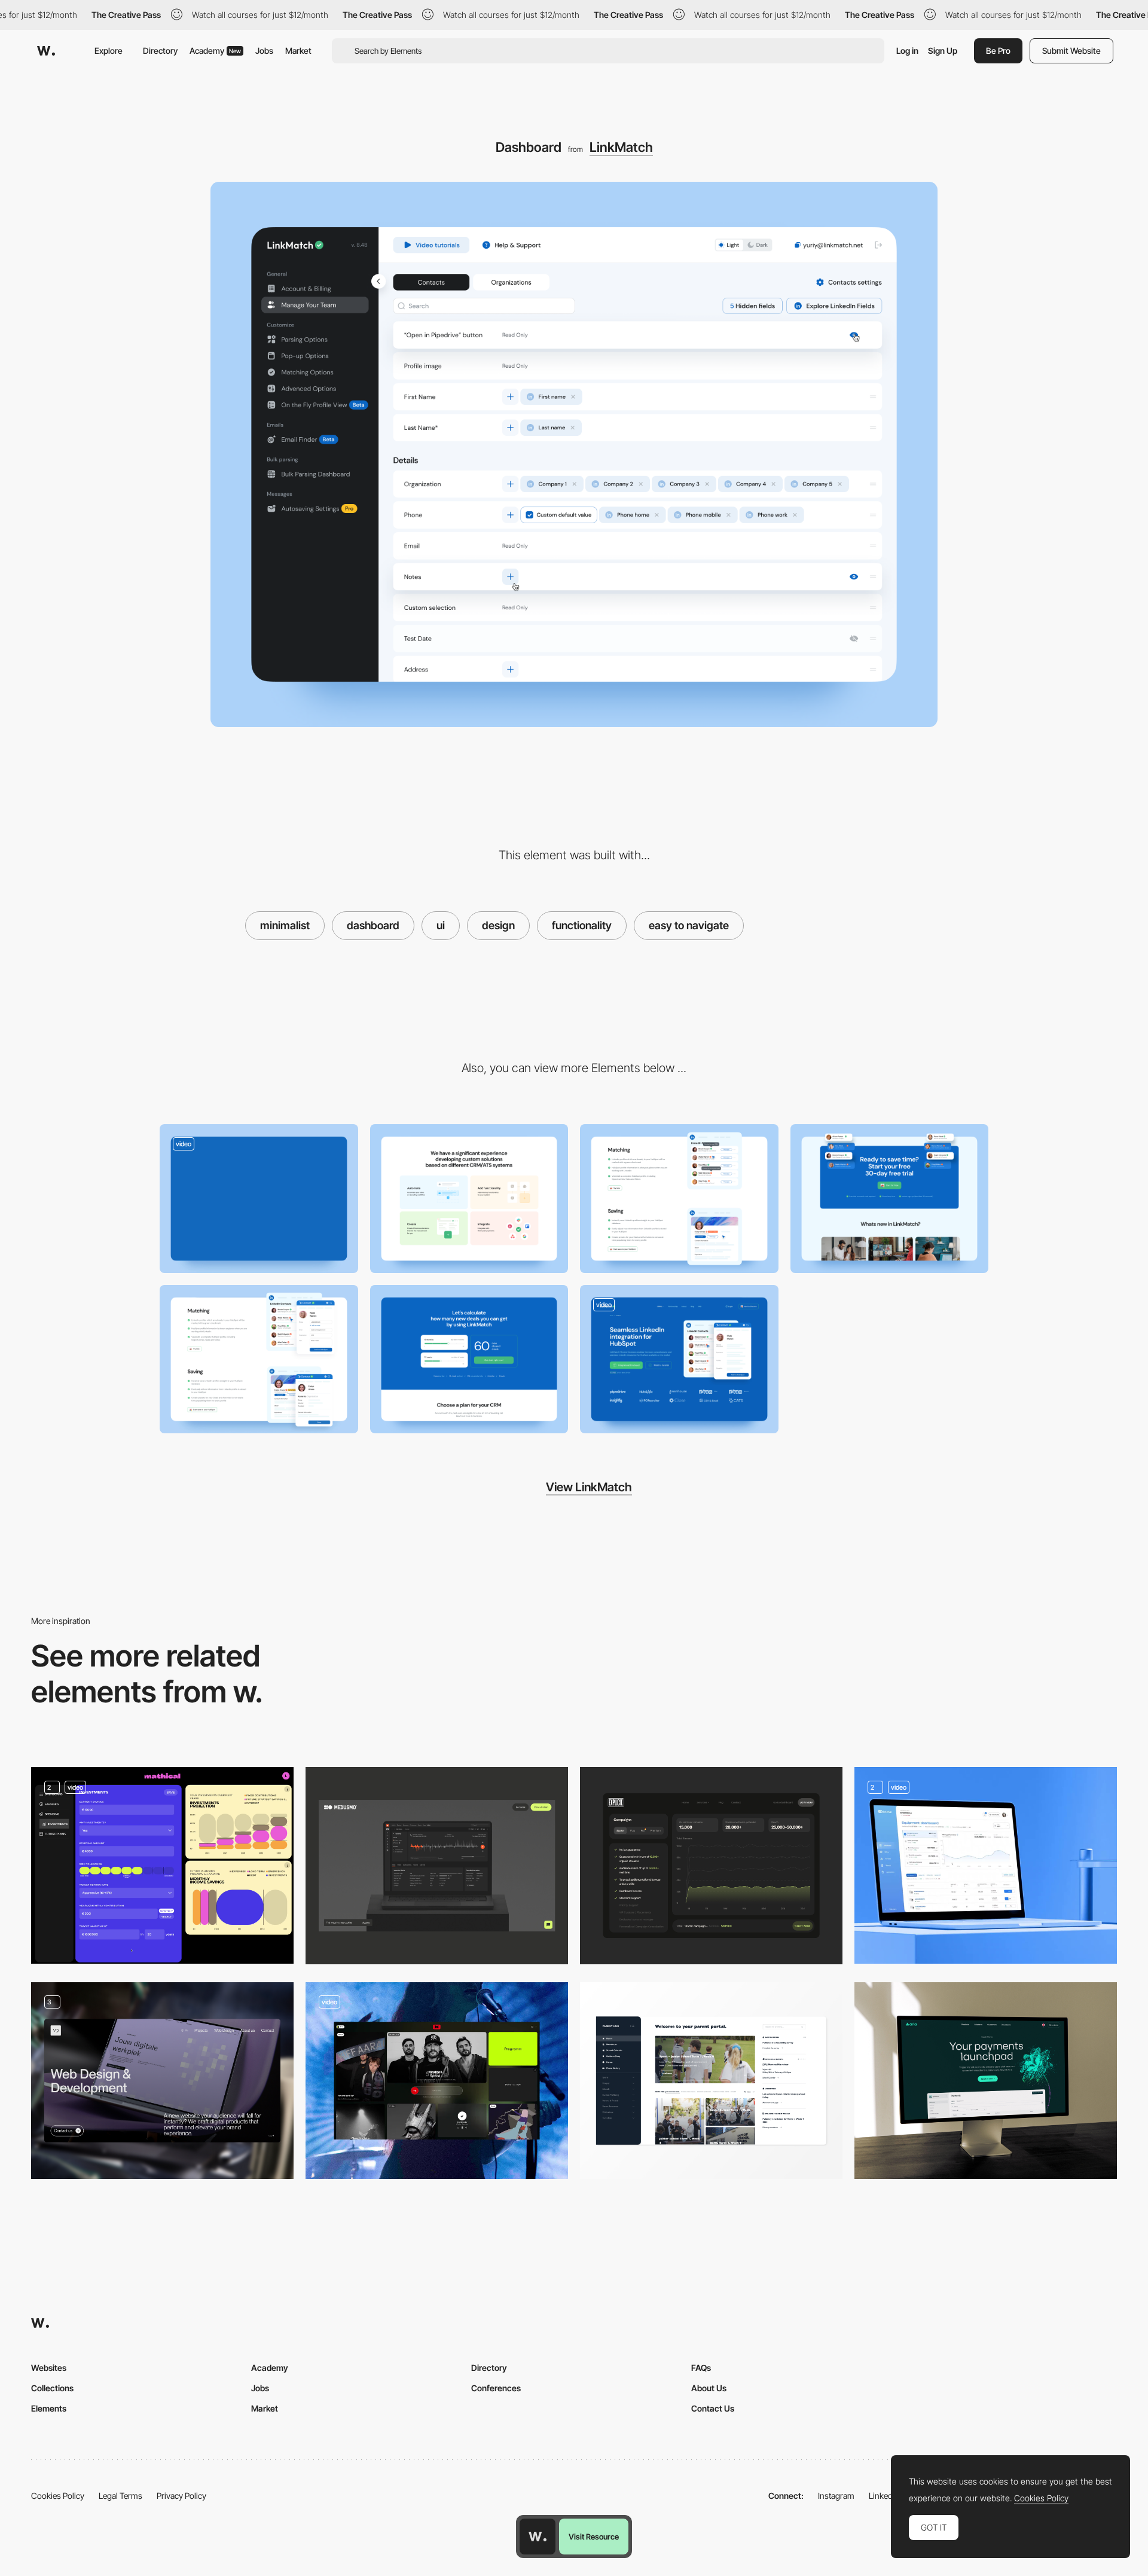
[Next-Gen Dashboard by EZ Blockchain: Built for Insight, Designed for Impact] (986, 1865)
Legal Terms (120, 2496)
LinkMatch (621, 147)
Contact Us (713, 2408)
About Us (709, 2388)
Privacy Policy (181, 2496)
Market (298, 51)
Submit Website (1071, 51)
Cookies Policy (58, 2496)
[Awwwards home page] (538, 2537)
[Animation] (259, 1359)
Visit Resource (594, 2537)
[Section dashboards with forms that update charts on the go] (162, 1865)
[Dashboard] (711, 1865)
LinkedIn (884, 2496)
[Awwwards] (46, 51)
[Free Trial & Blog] (890, 1199)
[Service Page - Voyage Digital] (162, 2081)
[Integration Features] (679, 1199)
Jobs (264, 51)
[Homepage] (986, 2081)
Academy (215, 51)
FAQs (701, 2368)
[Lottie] (437, 1865)
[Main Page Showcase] (259, 1199)
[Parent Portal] (711, 2081)
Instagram (836, 2496)
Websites (49, 2368)
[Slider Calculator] (469, 1359)
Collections (52, 2388)
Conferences (496, 2388)
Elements (49, 2408)
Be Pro (998, 51)
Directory (160, 51)
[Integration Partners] (469, 1199)
